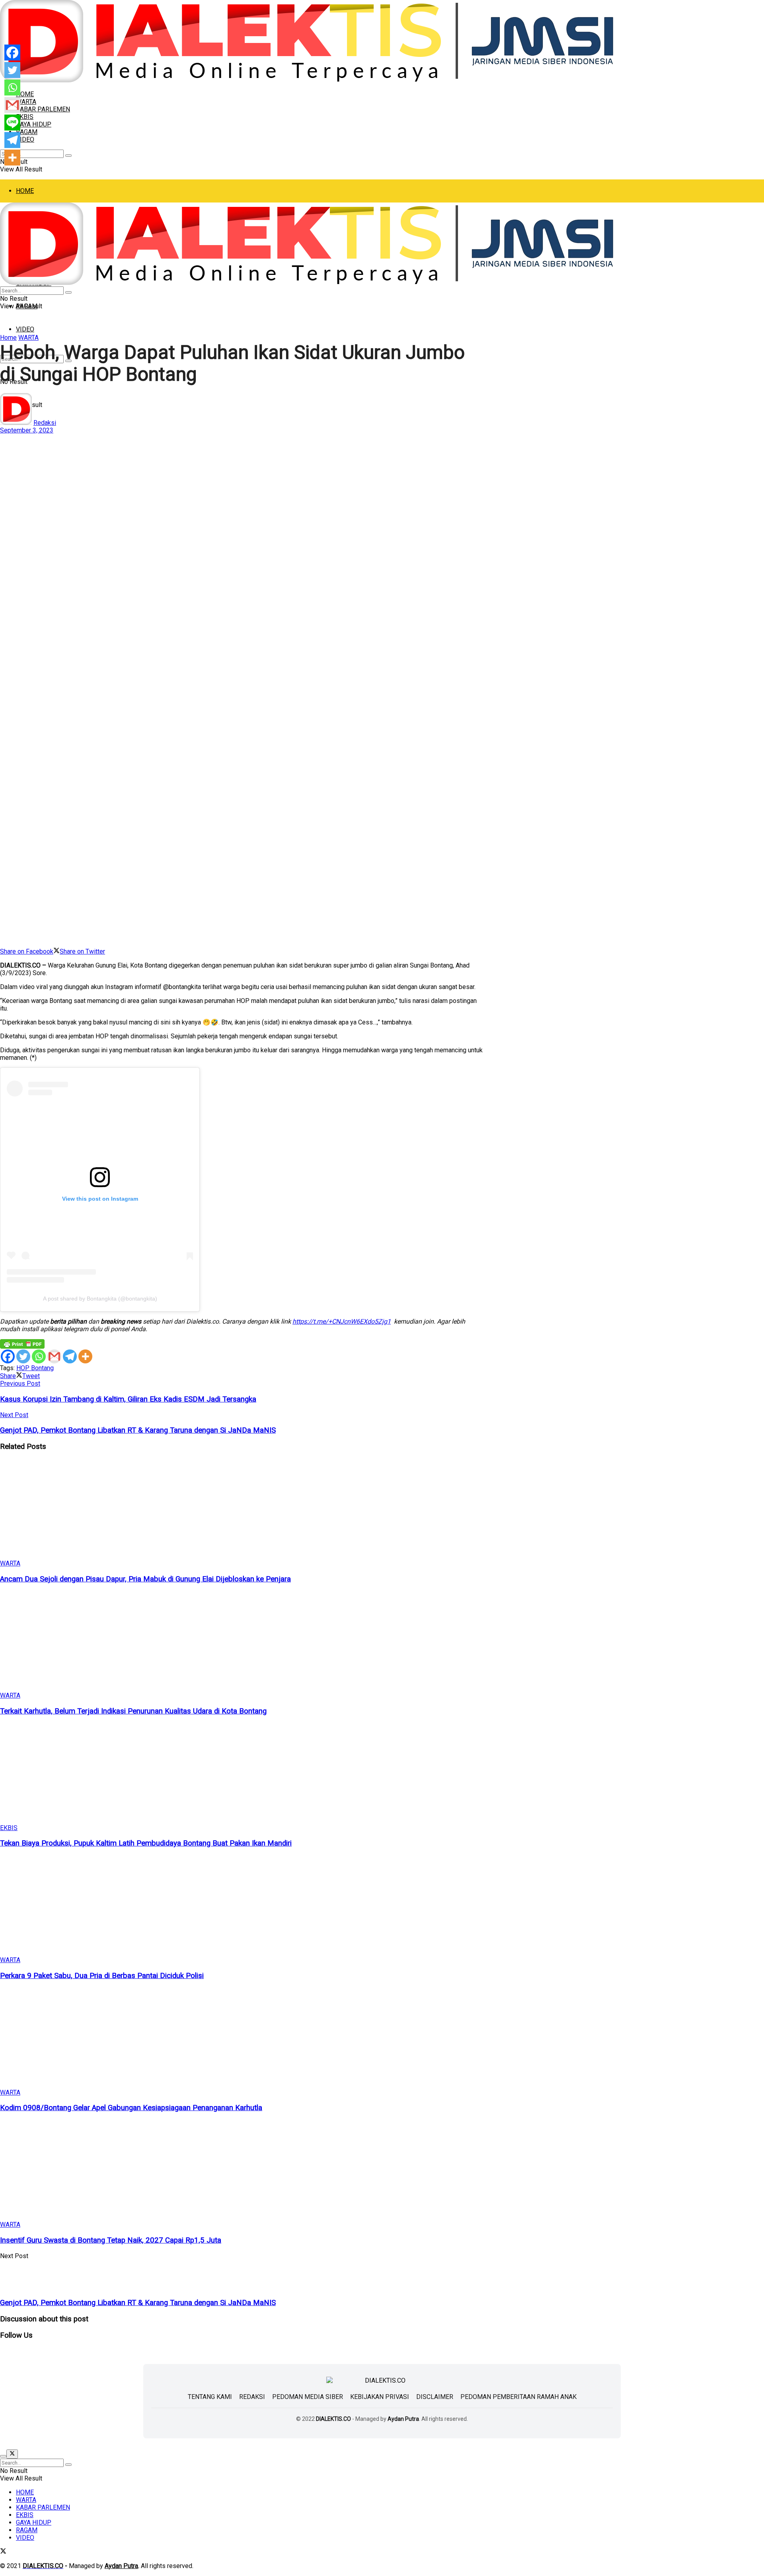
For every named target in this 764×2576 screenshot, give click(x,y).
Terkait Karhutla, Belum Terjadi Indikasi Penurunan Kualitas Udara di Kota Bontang (133, 1711)
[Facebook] (8, 1356)
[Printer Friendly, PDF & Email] (22, 1344)
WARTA (26, 102)
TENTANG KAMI (210, 2397)
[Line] (12, 123)
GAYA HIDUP (34, 124)
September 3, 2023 (27, 430)
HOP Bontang (35, 1368)
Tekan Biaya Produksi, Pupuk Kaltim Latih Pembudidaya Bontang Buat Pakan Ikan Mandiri (146, 1843)
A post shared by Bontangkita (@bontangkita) (100, 1299)
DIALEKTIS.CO (333, 2419)
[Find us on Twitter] (3, 2552)
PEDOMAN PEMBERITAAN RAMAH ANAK (518, 2397)
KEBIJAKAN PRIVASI (380, 2397)
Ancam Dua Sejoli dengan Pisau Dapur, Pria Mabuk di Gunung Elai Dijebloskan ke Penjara (145, 1579)
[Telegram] (70, 1356)
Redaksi (45, 423)
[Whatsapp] (39, 1356)
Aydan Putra (403, 2419)
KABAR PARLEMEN (43, 109)
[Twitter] (23, 1356)
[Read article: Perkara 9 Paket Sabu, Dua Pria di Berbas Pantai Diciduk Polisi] (242, 1906)
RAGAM (27, 132)
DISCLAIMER (435, 2397)
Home (8, 338)
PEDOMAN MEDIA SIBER (308, 2397)
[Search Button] (68, 156)
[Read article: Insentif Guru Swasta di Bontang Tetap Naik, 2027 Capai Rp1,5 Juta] (242, 2170)
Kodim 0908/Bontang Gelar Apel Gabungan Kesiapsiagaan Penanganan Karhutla (131, 2108)
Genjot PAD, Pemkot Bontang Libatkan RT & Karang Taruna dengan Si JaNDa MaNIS (138, 2303)
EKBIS (9, 1828)
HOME (25, 191)
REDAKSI (252, 2397)
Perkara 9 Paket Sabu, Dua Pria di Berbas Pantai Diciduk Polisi (102, 1976)
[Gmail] (54, 1356)
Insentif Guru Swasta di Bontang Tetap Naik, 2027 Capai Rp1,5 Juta (111, 2240)
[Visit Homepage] (307, 80)
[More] (85, 1356)
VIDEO (25, 139)
